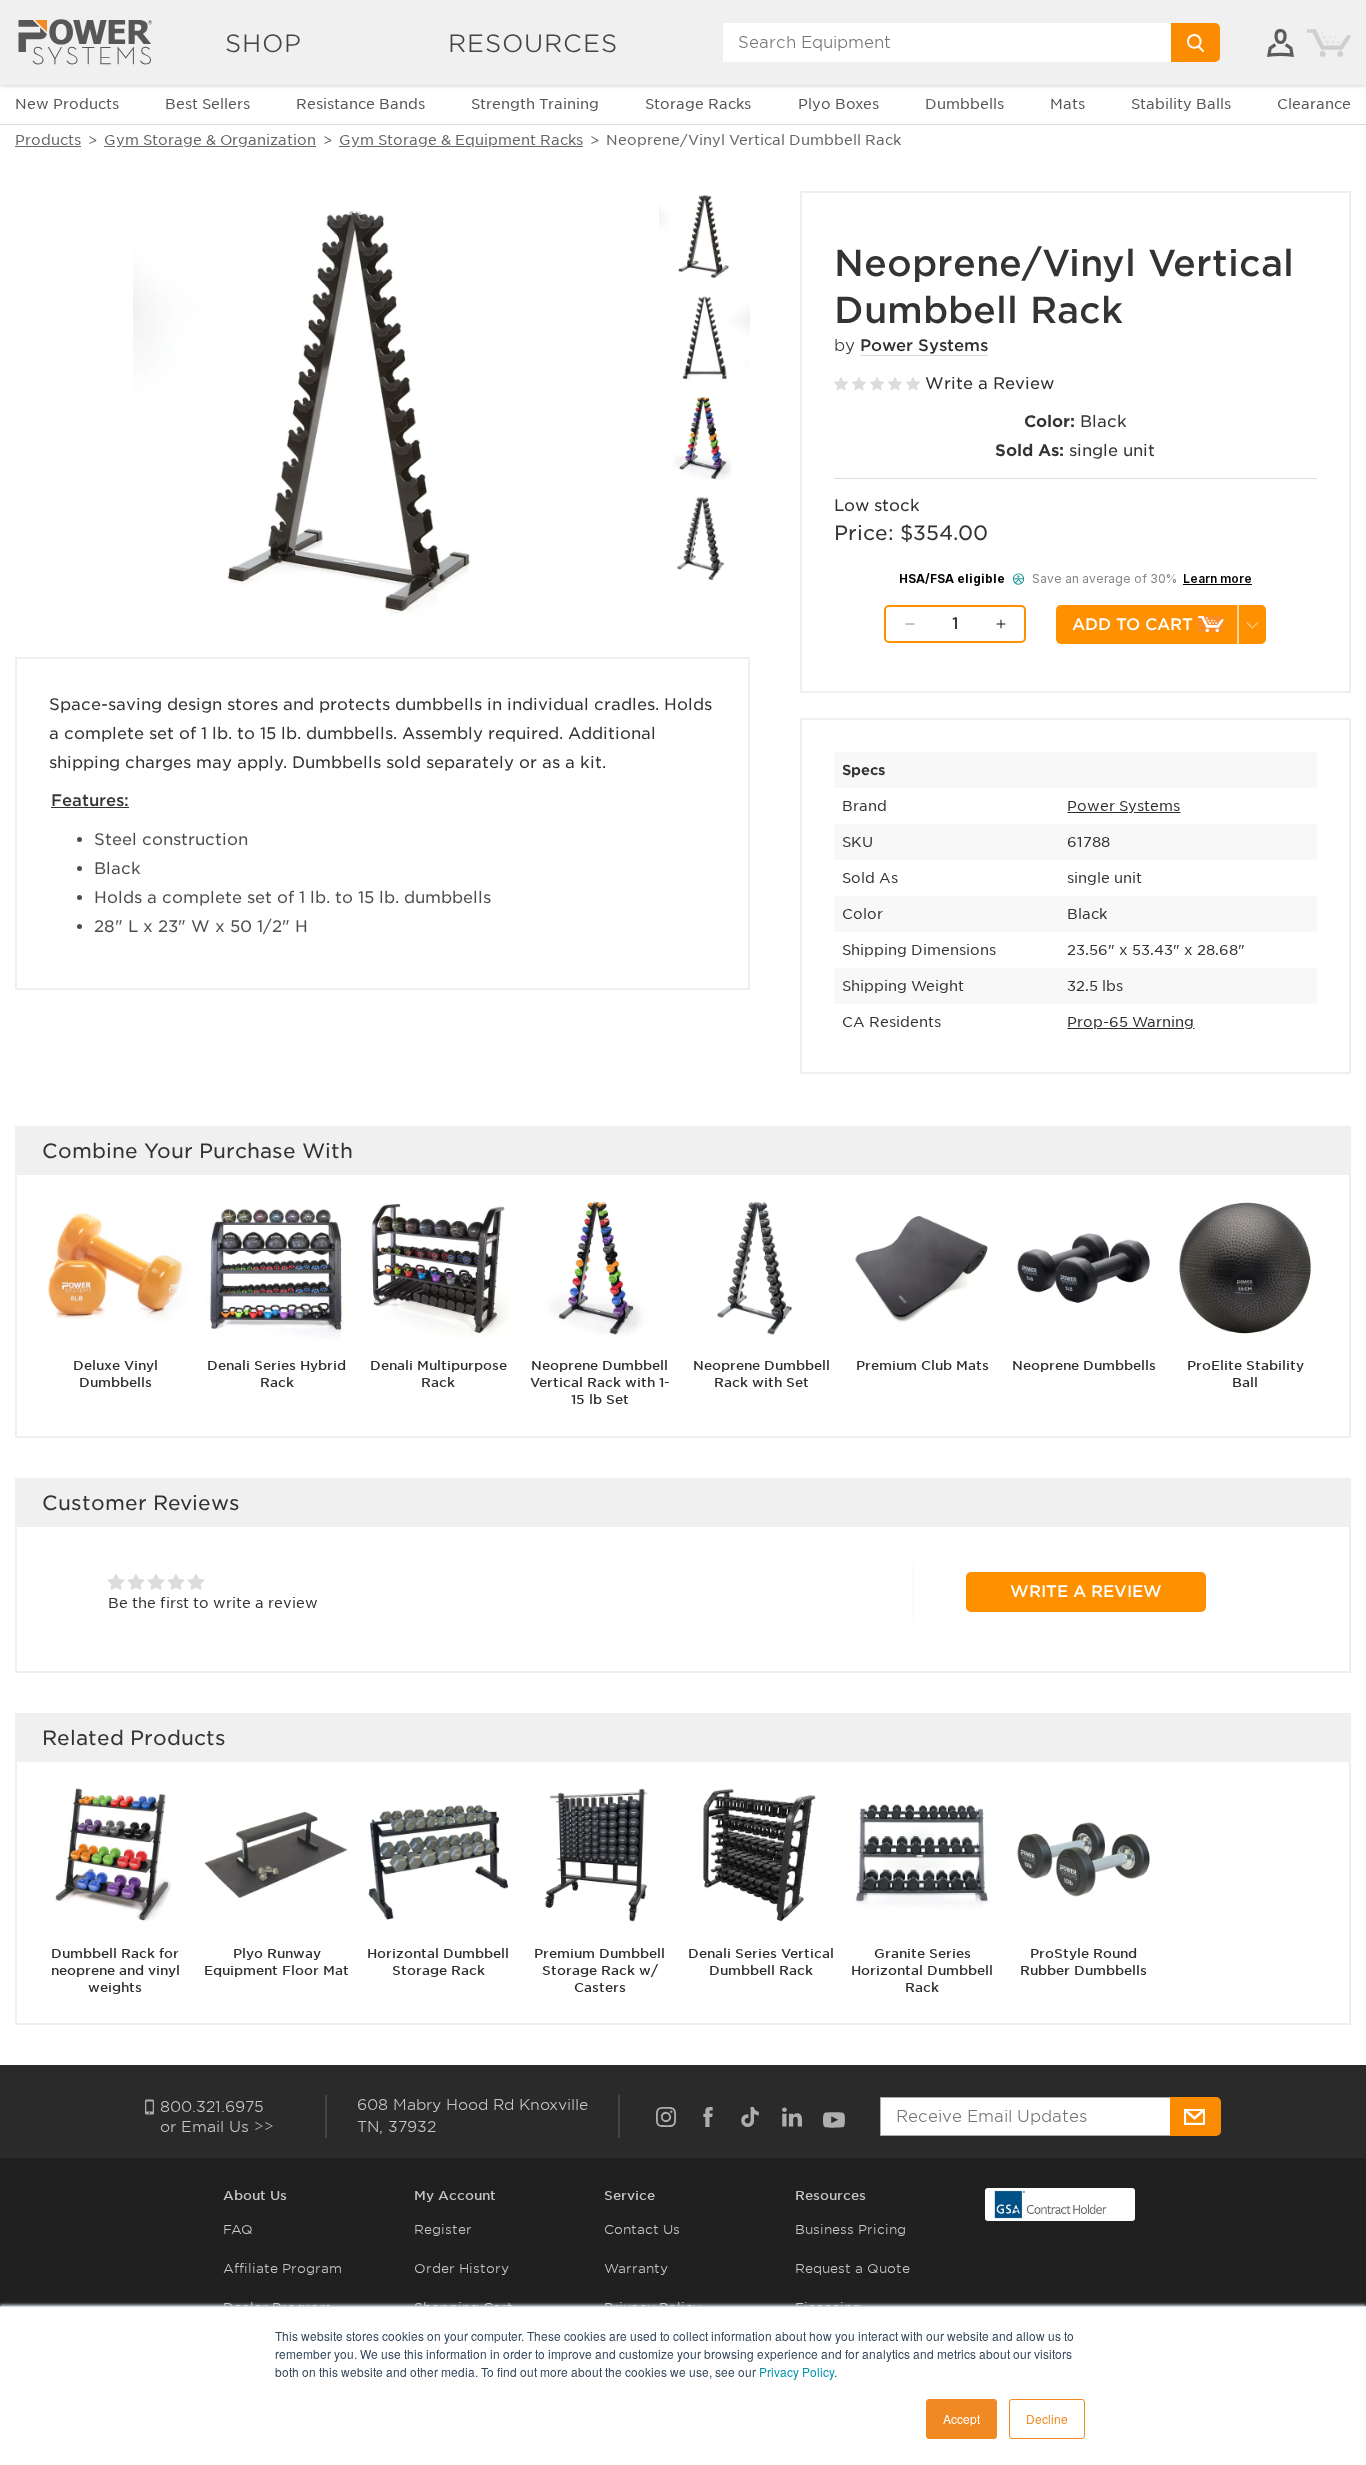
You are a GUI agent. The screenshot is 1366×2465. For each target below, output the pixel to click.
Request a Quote (852, 2268)
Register (443, 2229)
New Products (67, 104)
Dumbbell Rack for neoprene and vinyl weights (115, 1970)
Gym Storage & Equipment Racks (461, 140)
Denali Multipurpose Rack (438, 1374)
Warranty (636, 2268)
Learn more (1217, 578)
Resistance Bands (360, 104)
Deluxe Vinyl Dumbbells (115, 1374)
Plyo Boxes (838, 104)
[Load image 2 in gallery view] (704, 236)
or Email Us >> (217, 2127)
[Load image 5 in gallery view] (704, 538)
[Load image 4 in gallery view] (704, 438)
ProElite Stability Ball (1245, 1374)
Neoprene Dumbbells (1084, 1365)
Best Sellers (207, 104)
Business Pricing (850, 2229)
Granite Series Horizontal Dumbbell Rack (922, 1970)
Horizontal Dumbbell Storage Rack (438, 1962)
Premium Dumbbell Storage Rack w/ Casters (599, 1970)
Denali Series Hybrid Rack (276, 1374)
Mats (1067, 104)
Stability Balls (1181, 104)
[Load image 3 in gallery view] (704, 337)
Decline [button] (1047, 2418)
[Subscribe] (1195, 2116)
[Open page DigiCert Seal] (1051, 2203)
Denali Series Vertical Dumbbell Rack (761, 1962)
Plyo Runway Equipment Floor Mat (276, 1962)
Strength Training (535, 104)
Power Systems (924, 345)
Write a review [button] (1086, 1591)
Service (629, 2195)
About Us (255, 2195)
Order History (461, 2268)
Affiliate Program (282, 2268)
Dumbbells (964, 104)
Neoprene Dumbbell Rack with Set (761, 1374)
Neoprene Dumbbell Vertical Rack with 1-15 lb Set (600, 1382)
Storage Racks (698, 104)
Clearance (1314, 104)
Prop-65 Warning (1130, 1022)
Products (48, 140)
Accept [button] (961, 2418)
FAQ (238, 2229)
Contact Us (642, 2229)
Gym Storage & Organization (210, 140)
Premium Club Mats (922, 1365)
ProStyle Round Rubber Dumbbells (1083, 1962)
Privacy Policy (796, 2371)
